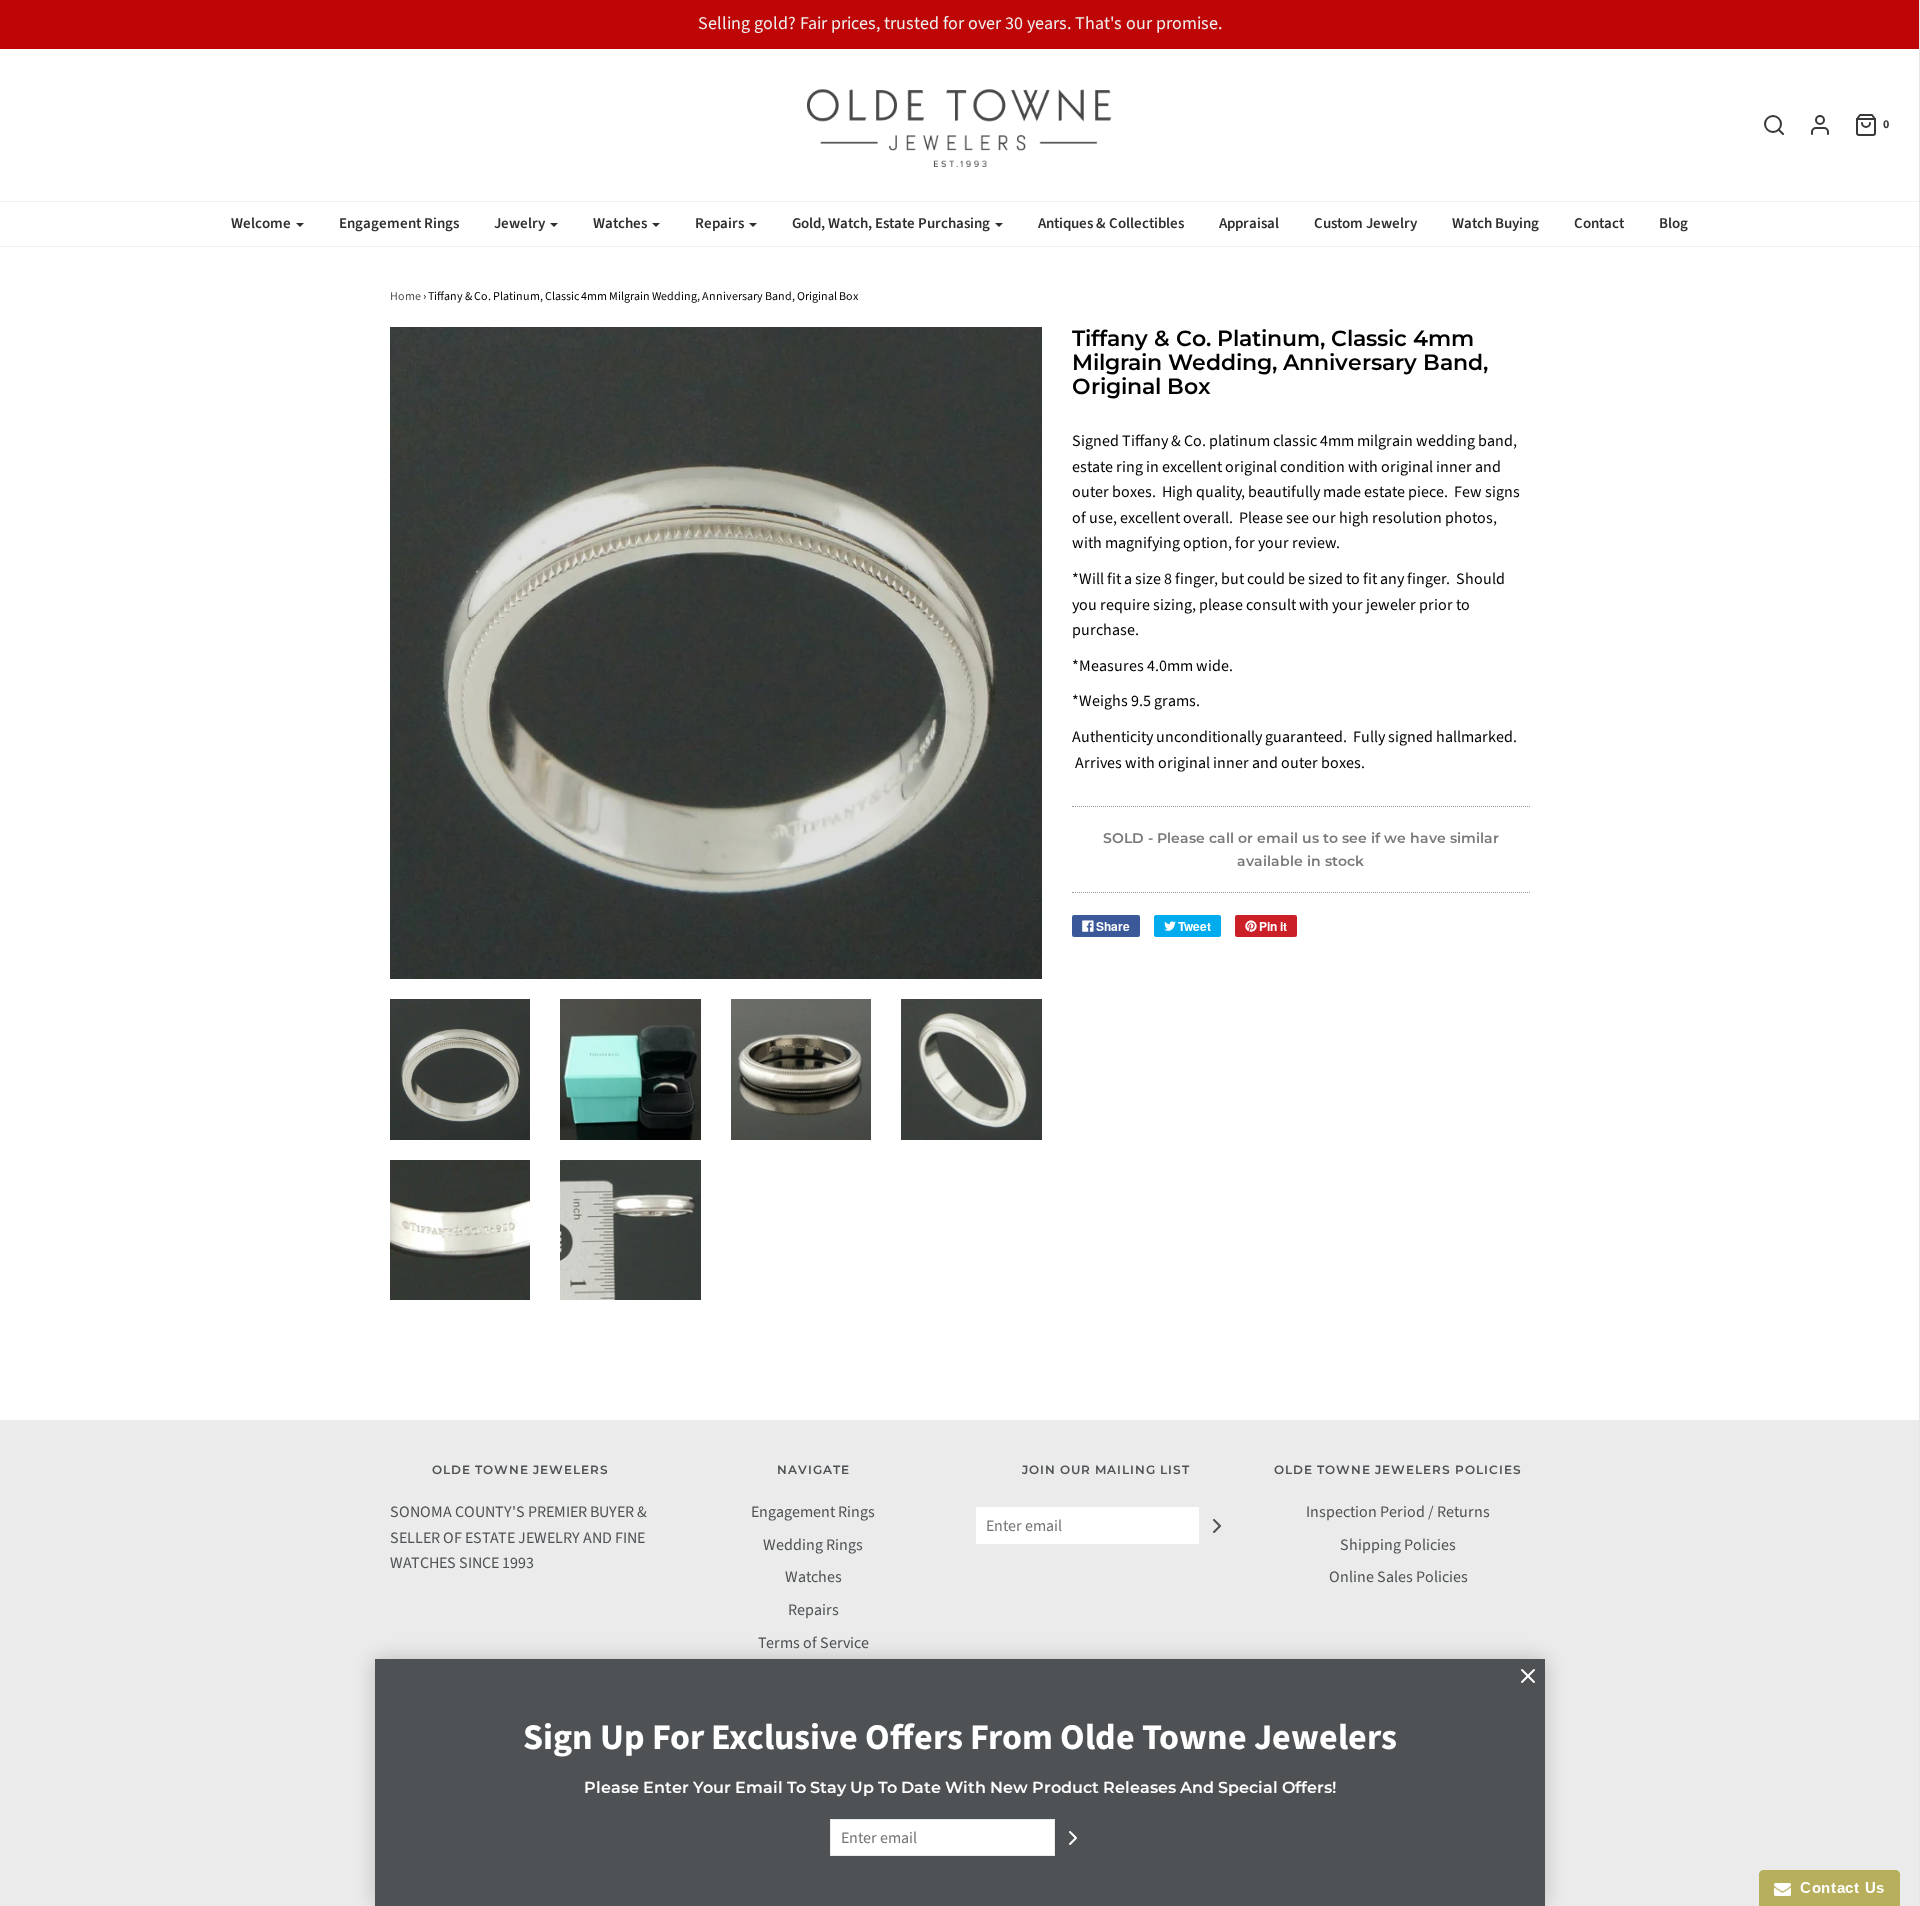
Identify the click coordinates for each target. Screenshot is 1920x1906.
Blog (1673, 223)
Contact (1599, 223)
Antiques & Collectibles (1111, 223)
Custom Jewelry (1365, 223)
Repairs (813, 1610)
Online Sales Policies (1398, 1577)
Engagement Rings (399, 223)
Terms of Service (813, 1643)
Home (405, 296)
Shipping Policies (1398, 1545)
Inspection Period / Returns (1398, 1512)
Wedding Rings (813, 1545)
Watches (813, 1577)
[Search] (1764, 125)
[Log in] (1810, 125)
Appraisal (1249, 223)
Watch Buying (1495, 223)
